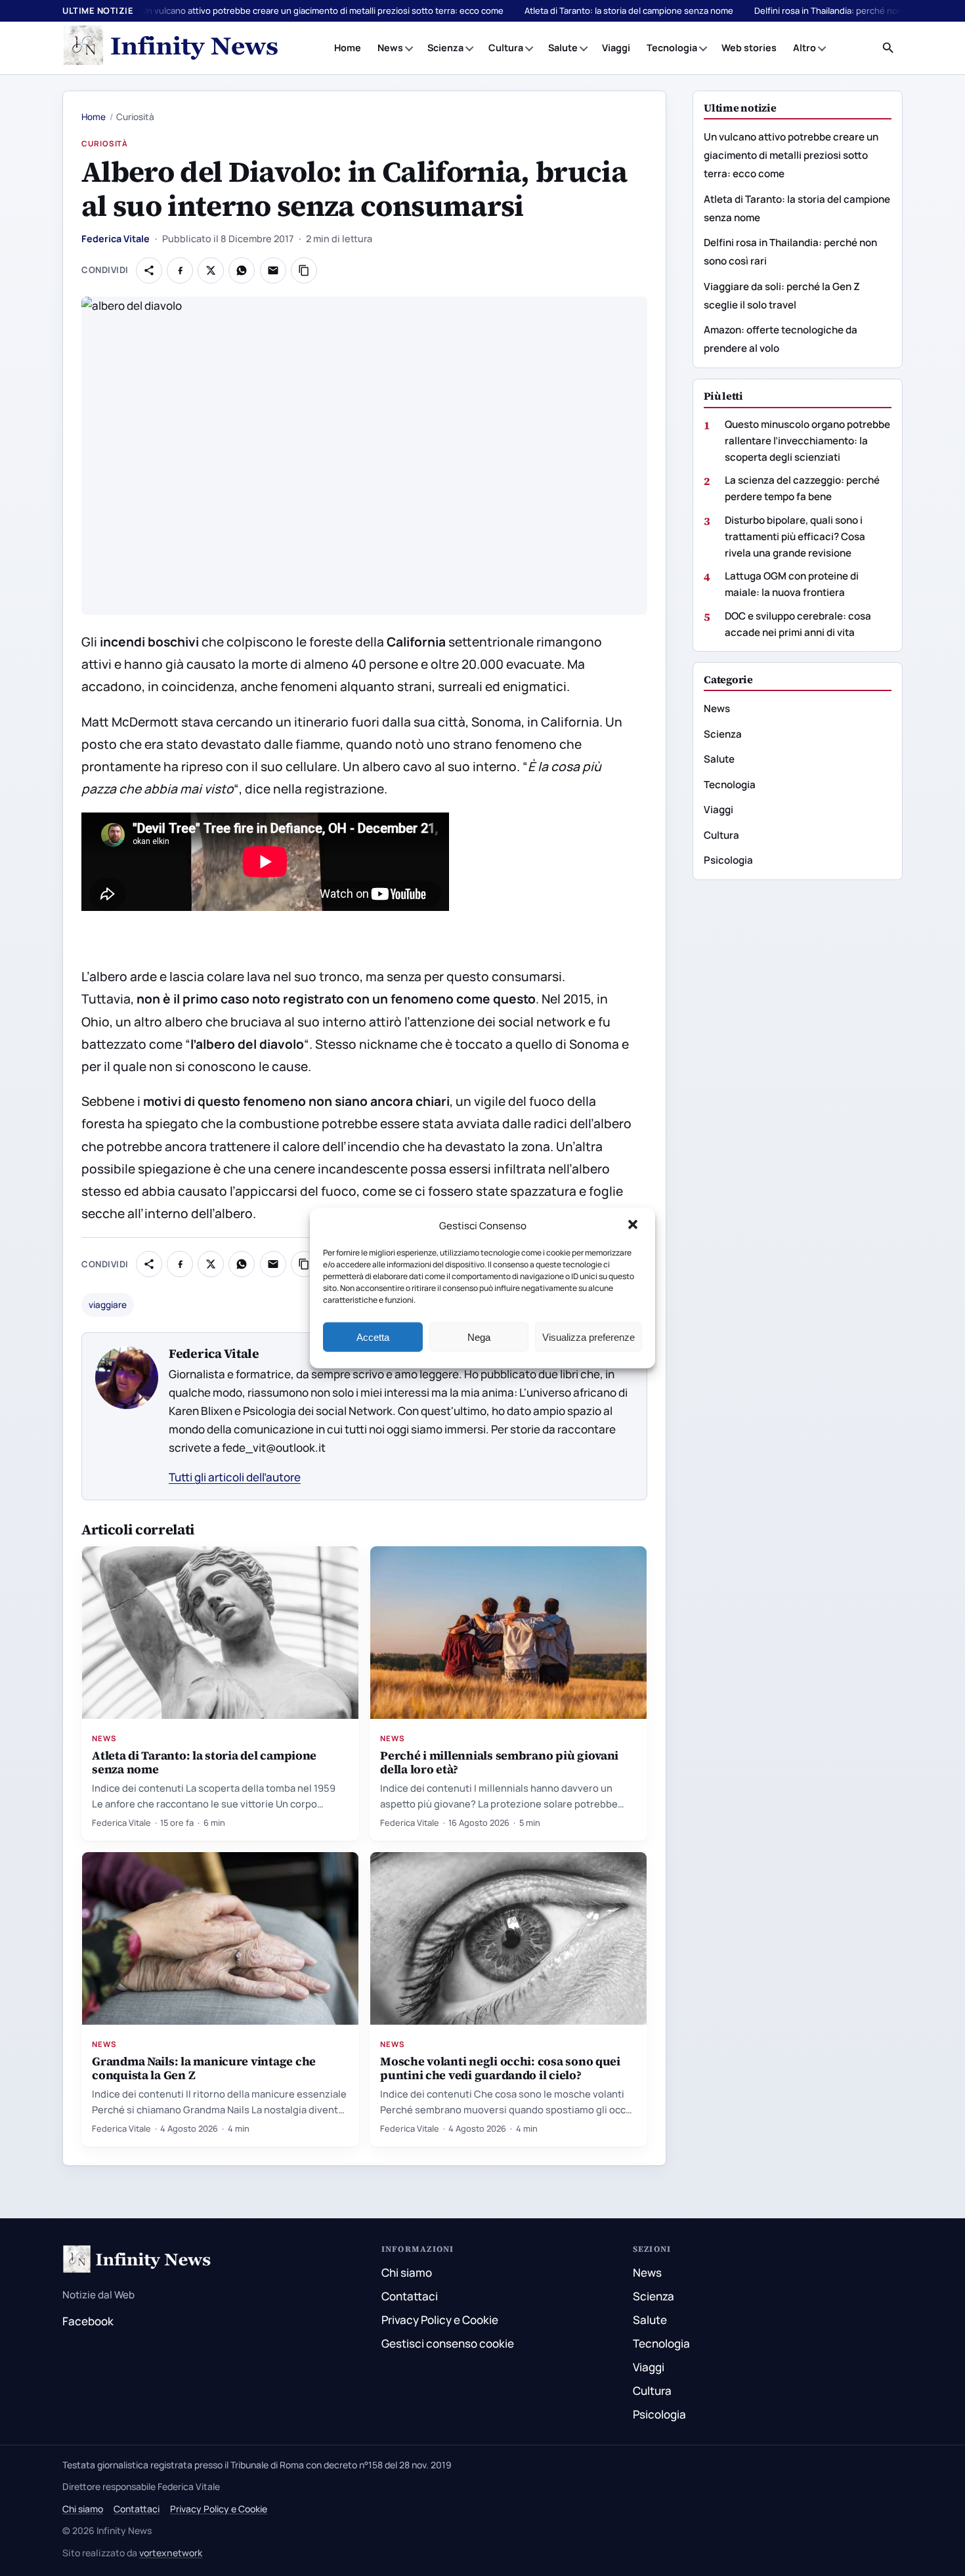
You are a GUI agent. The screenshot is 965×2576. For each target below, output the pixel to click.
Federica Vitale (116, 239)
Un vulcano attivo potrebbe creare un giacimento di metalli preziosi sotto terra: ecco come (322, 11)
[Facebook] (180, 270)
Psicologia (728, 860)
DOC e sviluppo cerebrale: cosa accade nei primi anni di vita (798, 624)
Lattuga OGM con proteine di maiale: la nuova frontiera (792, 584)
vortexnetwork (171, 2553)
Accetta (373, 1337)
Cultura (506, 48)
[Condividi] (149, 270)
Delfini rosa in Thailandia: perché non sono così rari (856, 11)
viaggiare (108, 1305)
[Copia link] (304, 270)
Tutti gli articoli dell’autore (235, 1477)
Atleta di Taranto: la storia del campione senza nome (629, 11)
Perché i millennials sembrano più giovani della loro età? (499, 1762)
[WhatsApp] (242, 270)
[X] (211, 270)
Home (348, 48)
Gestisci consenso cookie (448, 2343)
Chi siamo (407, 2272)
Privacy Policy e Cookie (440, 2320)
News (390, 48)
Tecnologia (672, 48)
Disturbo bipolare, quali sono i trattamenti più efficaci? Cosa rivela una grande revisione (795, 536)
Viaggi (616, 48)
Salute (563, 48)
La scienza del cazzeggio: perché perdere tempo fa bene (802, 488)
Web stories (749, 48)
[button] (634, 1226)
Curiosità (105, 143)
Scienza (445, 48)
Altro (804, 48)
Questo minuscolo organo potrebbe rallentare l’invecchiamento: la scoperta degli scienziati (807, 440)
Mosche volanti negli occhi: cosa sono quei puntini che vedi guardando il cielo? (500, 2068)
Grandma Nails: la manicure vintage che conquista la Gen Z (204, 2068)
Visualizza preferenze (589, 1337)
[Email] (273, 270)
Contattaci (410, 2296)
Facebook (88, 2321)
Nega (479, 1337)
